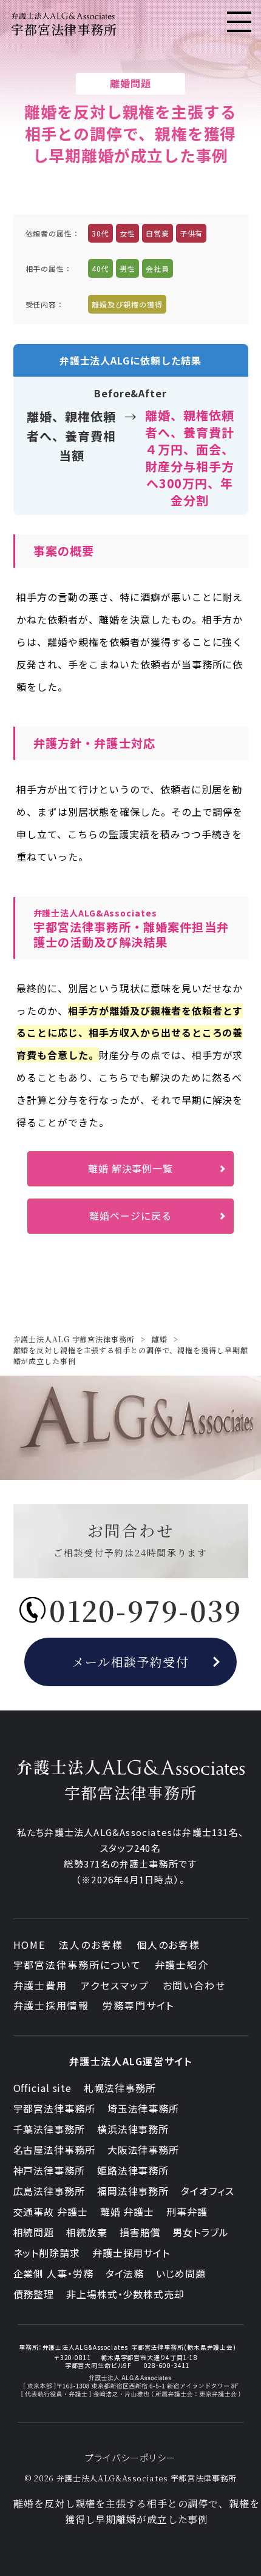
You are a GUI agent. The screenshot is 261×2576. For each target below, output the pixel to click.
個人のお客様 (169, 1945)
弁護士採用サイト (131, 2253)
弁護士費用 (41, 1985)
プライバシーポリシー (130, 2457)
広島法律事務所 (49, 2191)
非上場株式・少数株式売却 (125, 2294)
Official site (43, 2088)
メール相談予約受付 (131, 1662)
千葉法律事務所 (49, 2129)
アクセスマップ (115, 1985)
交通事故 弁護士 (51, 2211)
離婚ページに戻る (130, 1216)
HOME (30, 1945)
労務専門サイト (138, 2005)
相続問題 (34, 2232)
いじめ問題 (181, 2273)
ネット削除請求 (47, 2253)
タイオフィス (207, 2191)
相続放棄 (87, 2232)
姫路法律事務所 (133, 2170)
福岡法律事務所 (133, 2191)
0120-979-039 (145, 1610)
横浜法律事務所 (133, 2129)
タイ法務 (125, 2273)
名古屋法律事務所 (54, 2150)
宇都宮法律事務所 (54, 2108)
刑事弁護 (187, 2211)
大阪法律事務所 (143, 2150)
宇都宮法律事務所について (77, 1965)
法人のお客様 (91, 1945)
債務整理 (34, 2294)
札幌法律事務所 (120, 2088)
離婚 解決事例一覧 (130, 1168)
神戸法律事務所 (49, 2170)
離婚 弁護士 (127, 2211)
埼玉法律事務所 (143, 2108)
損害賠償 (140, 2232)
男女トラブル (200, 2232)
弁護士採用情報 (51, 2005)
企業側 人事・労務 (53, 2273)
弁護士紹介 (182, 1965)
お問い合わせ (195, 1985)
